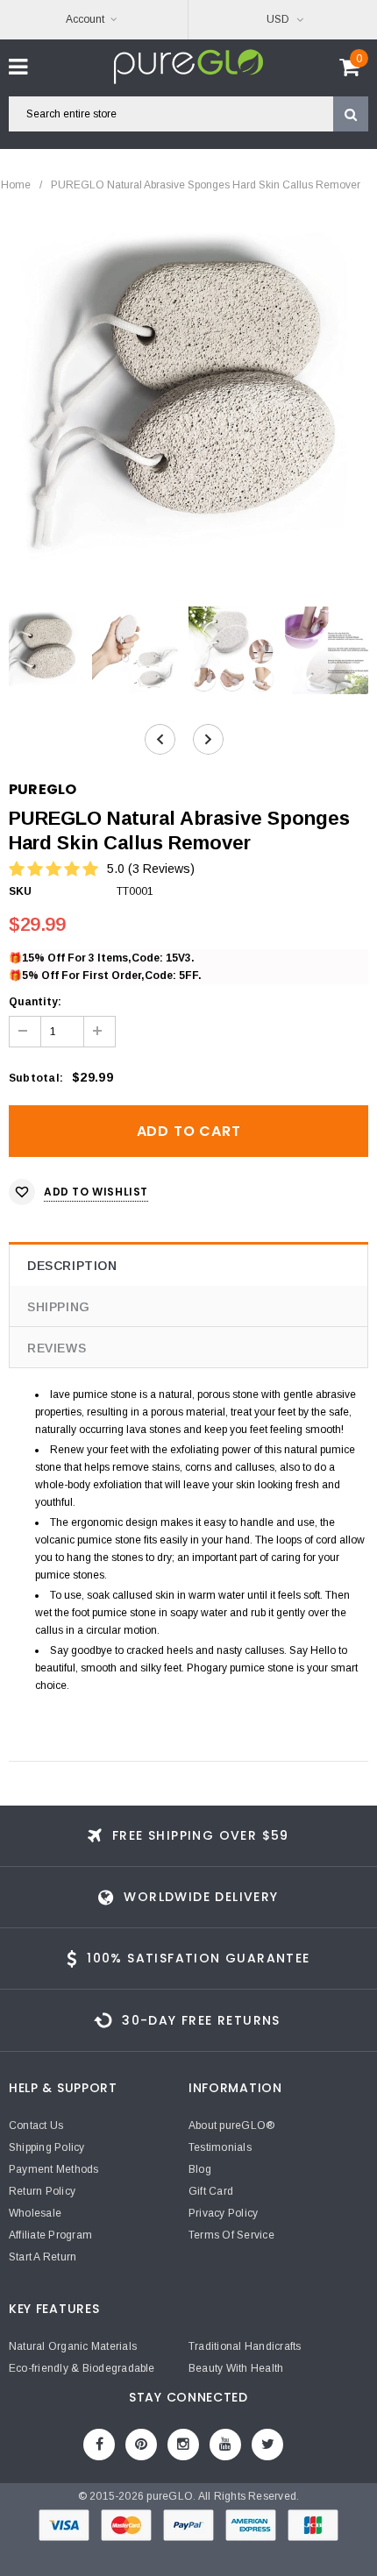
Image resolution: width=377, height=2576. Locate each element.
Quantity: (35, 1002)
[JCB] (313, 2529)
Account (85, 19)
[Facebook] (99, 2445)
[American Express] (252, 2529)
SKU (21, 891)
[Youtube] (225, 2445)
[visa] (65, 2529)
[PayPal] (190, 2529)
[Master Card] (128, 2529)
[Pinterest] (141, 2445)
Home (16, 185)
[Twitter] (267, 2445)
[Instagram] (183, 2445)
